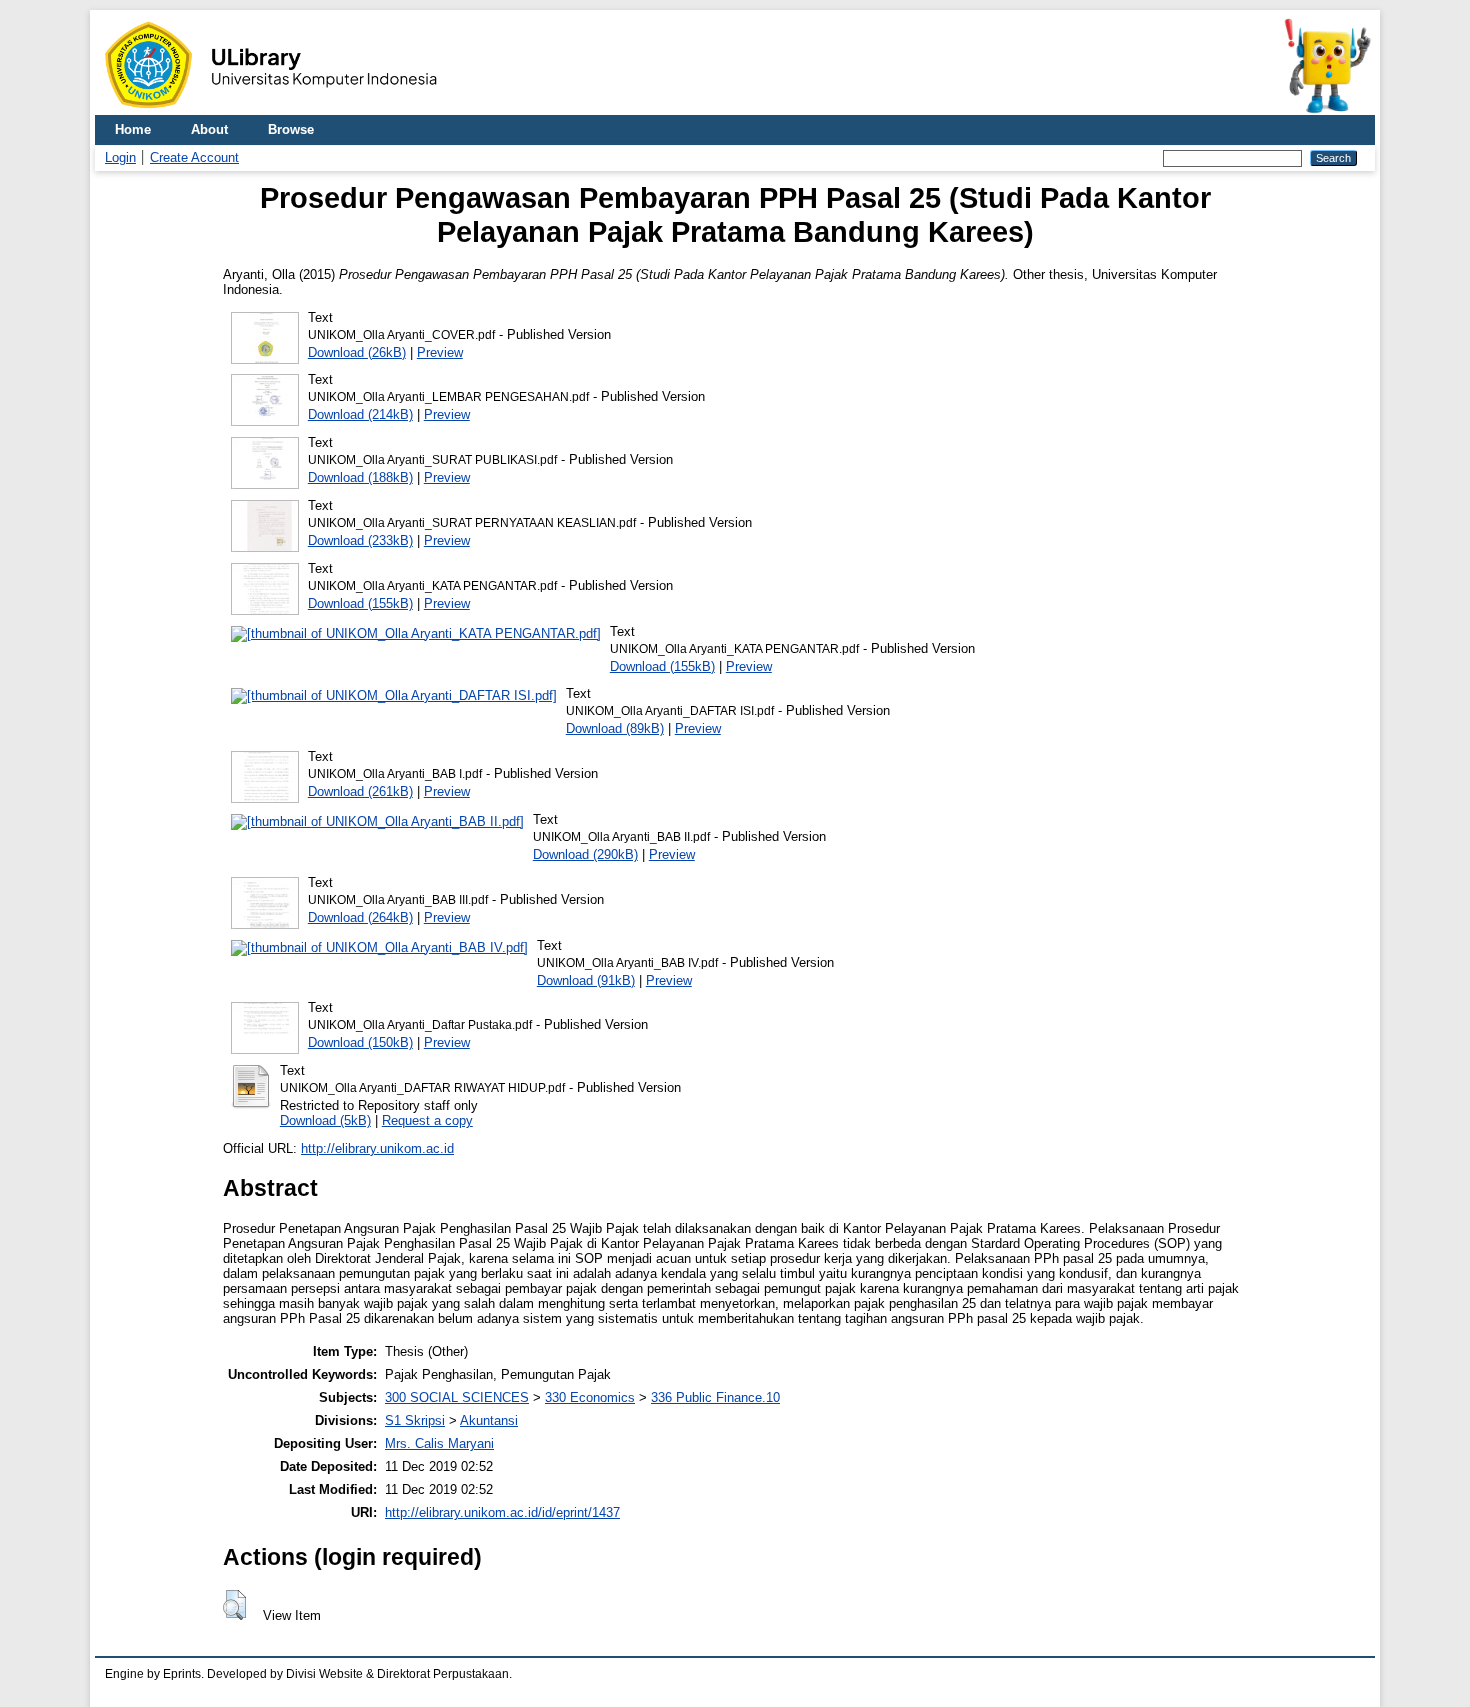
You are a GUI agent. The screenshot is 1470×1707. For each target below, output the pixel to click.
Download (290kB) (585, 854)
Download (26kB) (357, 352)
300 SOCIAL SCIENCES (457, 1397)
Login (120, 157)
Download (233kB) (360, 540)
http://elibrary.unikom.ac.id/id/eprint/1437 (502, 1512)
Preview (440, 352)
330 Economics (590, 1397)
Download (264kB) (360, 917)
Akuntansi (489, 1420)
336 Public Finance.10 (715, 1397)
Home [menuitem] (133, 129)
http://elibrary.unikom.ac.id (377, 1148)
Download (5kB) (325, 1120)
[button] (234, 1605)
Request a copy (427, 1120)
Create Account (194, 157)
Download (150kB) (360, 1042)
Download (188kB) (360, 477)
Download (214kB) (360, 414)
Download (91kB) (586, 980)
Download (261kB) (360, 791)
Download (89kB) (615, 728)
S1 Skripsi (415, 1420)
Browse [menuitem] (291, 129)
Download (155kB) (360, 603)
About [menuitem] (209, 129)
